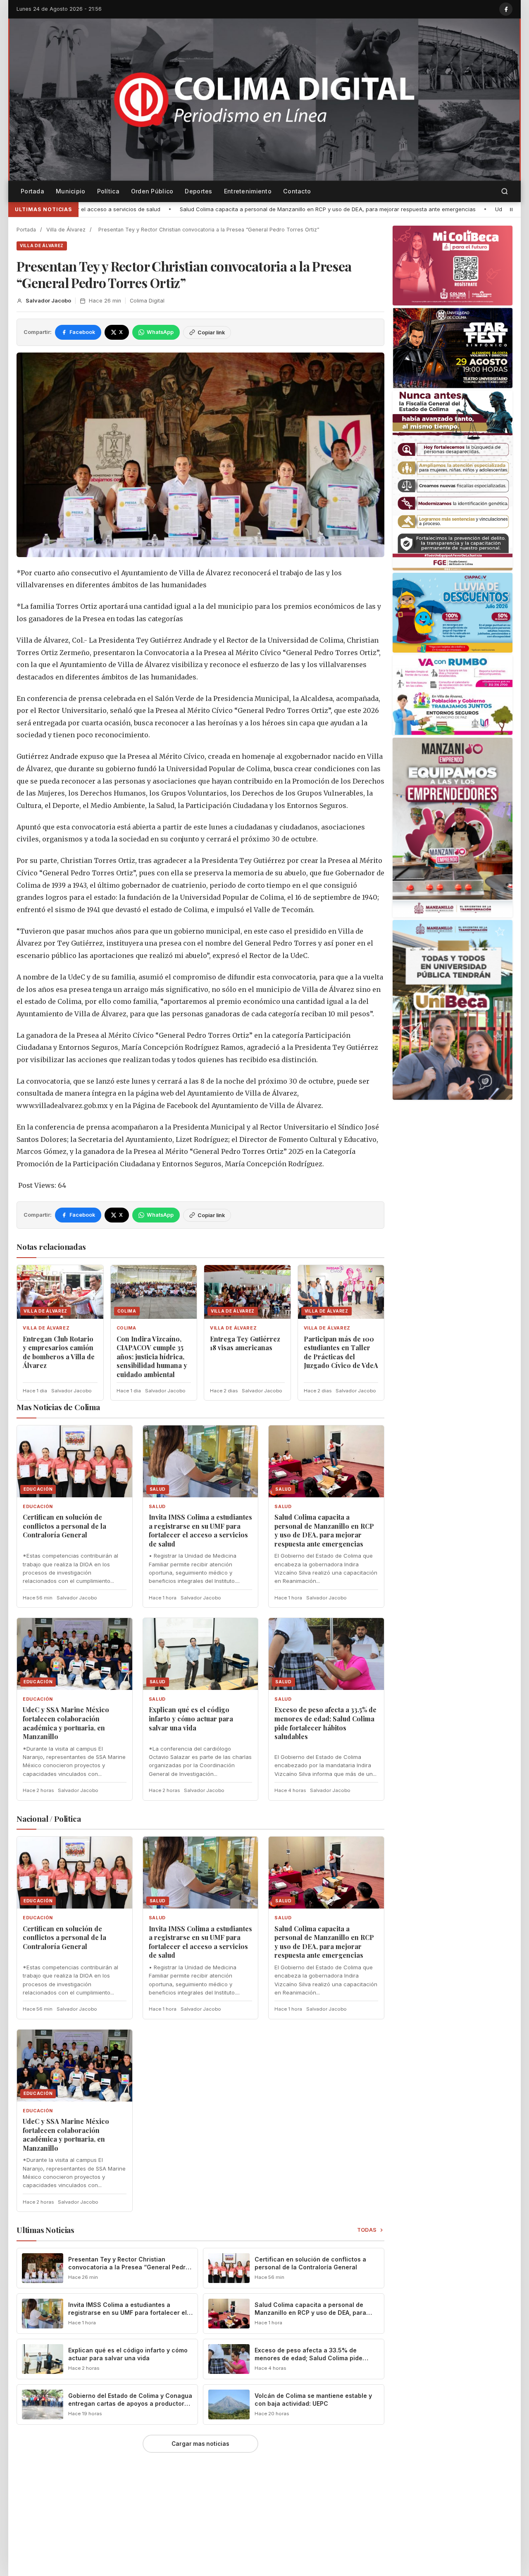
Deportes (198, 191)
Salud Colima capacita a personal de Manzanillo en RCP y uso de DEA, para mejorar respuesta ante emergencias (161, 209)
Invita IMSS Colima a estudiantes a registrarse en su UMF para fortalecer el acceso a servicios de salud (200, 1530)
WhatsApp (160, 332)
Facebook (82, 332)
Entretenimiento (248, 191)
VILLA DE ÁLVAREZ (42, 245)
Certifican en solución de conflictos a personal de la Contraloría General (64, 1526)
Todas (367, 2230)
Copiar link (211, 332)
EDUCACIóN (38, 1507)
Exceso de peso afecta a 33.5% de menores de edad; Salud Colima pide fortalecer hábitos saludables (325, 1723)
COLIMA (126, 1328)
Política (108, 191)
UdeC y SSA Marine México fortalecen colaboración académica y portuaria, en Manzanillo (66, 1723)
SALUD (157, 1507)
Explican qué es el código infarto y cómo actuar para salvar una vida (191, 1718)
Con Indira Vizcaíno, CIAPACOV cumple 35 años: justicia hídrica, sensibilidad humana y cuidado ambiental (152, 1357)
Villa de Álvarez (66, 230)
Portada (32, 191)
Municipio (71, 191)
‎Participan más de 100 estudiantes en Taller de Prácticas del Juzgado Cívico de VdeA (341, 1352)
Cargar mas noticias (200, 2444)
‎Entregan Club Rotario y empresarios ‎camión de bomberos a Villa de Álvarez (59, 1352)
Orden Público (152, 191)
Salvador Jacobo (48, 301)
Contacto (297, 191)
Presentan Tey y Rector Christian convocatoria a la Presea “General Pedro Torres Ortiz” (129, 2267)
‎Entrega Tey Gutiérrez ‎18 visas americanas (245, 1343)
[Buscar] (505, 192)
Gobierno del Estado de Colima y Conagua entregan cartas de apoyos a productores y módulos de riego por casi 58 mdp (130, 2403)
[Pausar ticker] (511, 210)
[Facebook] (506, 9)
